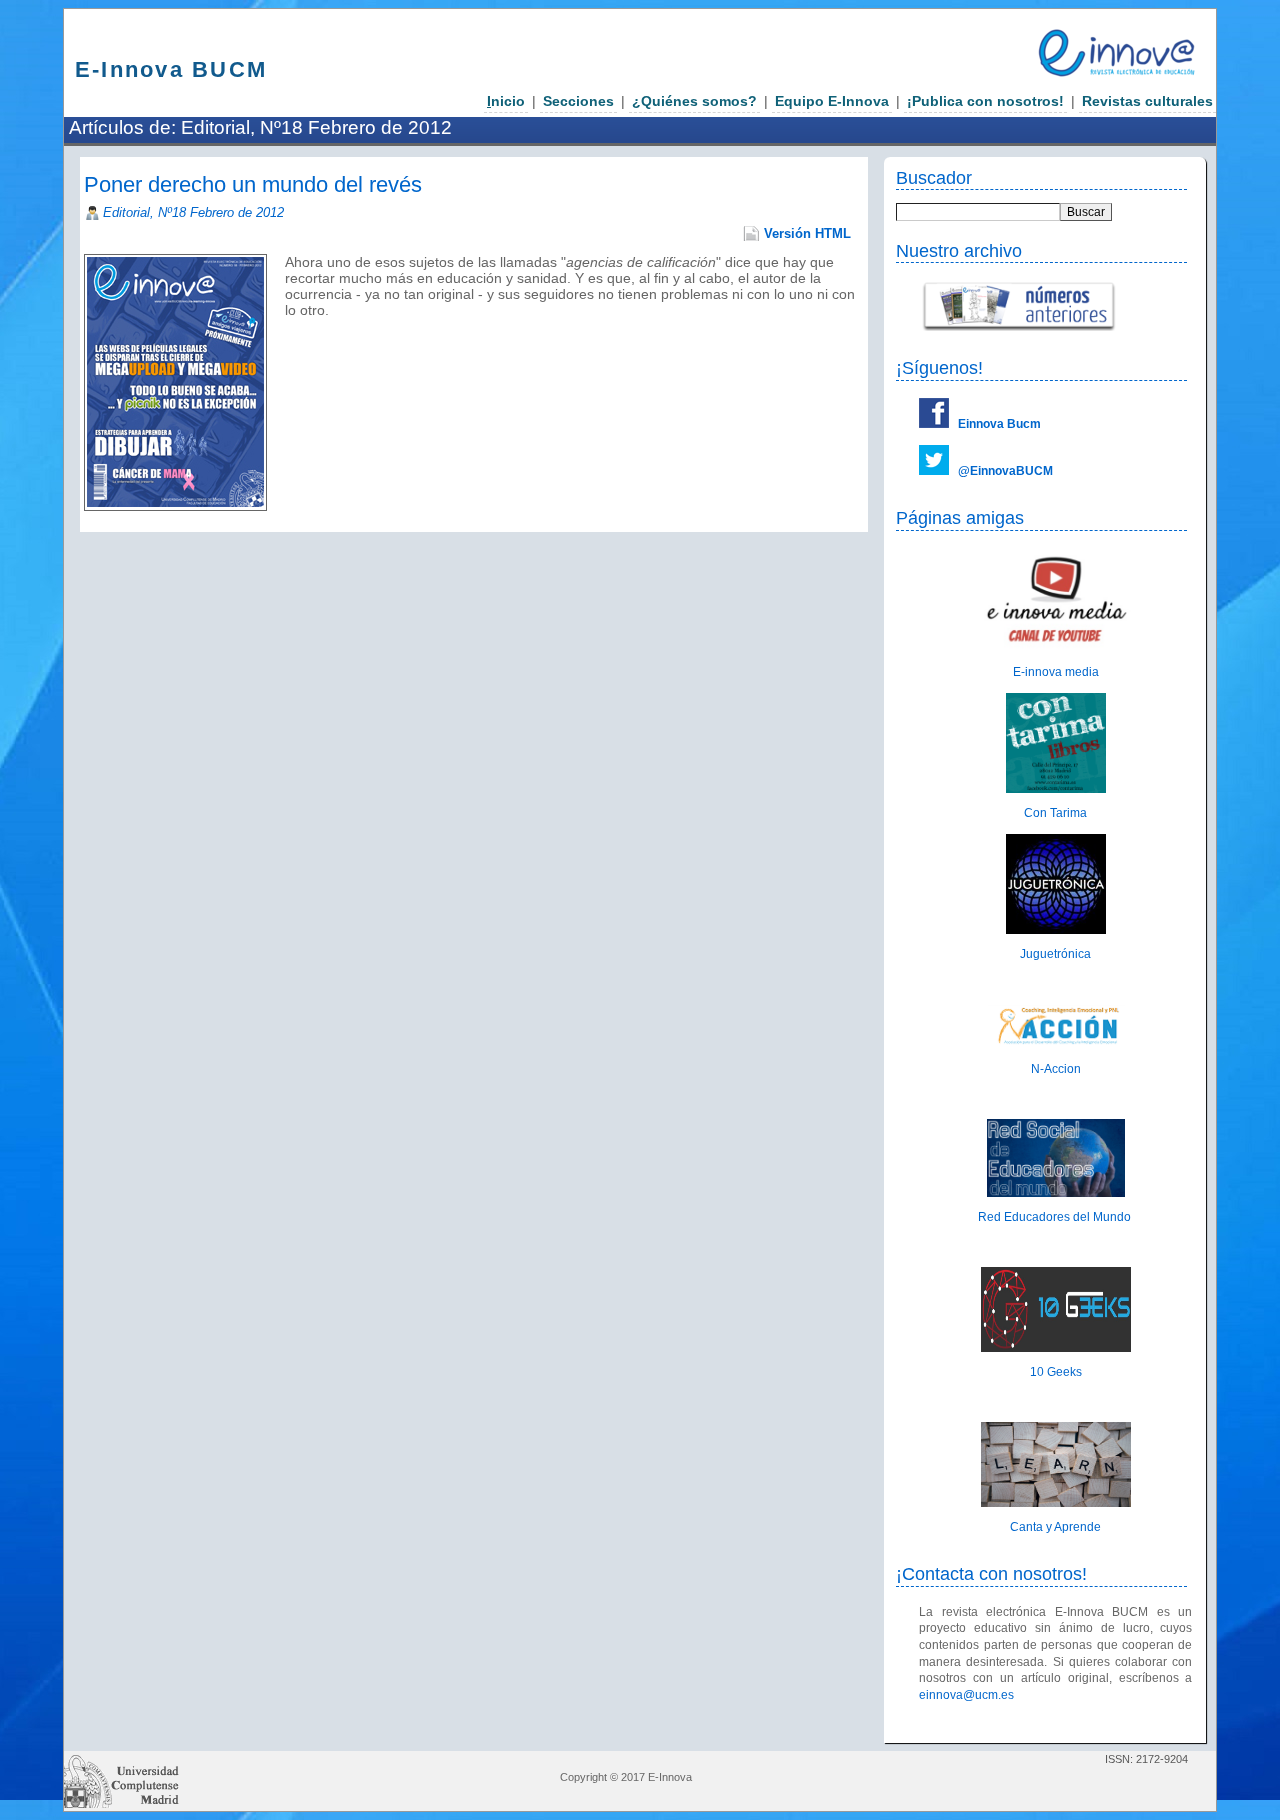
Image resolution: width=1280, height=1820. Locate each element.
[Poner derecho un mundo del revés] (287, 326)
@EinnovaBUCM (1005, 471)
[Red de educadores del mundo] (1056, 1193)
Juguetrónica (1055, 954)
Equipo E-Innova (832, 101)
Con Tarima (1055, 813)
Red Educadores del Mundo (1056, 1217)
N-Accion (1056, 1069)
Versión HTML (807, 233)
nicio (506, 101)
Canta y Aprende (1055, 1527)
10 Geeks (1056, 1372)
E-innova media (1056, 672)
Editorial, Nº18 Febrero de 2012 (193, 212)
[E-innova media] (1056, 648)
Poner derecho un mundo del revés (253, 184)
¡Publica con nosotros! (985, 101)
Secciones (578, 101)
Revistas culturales (1147, 101)
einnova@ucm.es (966, 1695)
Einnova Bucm (999, 424)
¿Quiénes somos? (694, 101)
